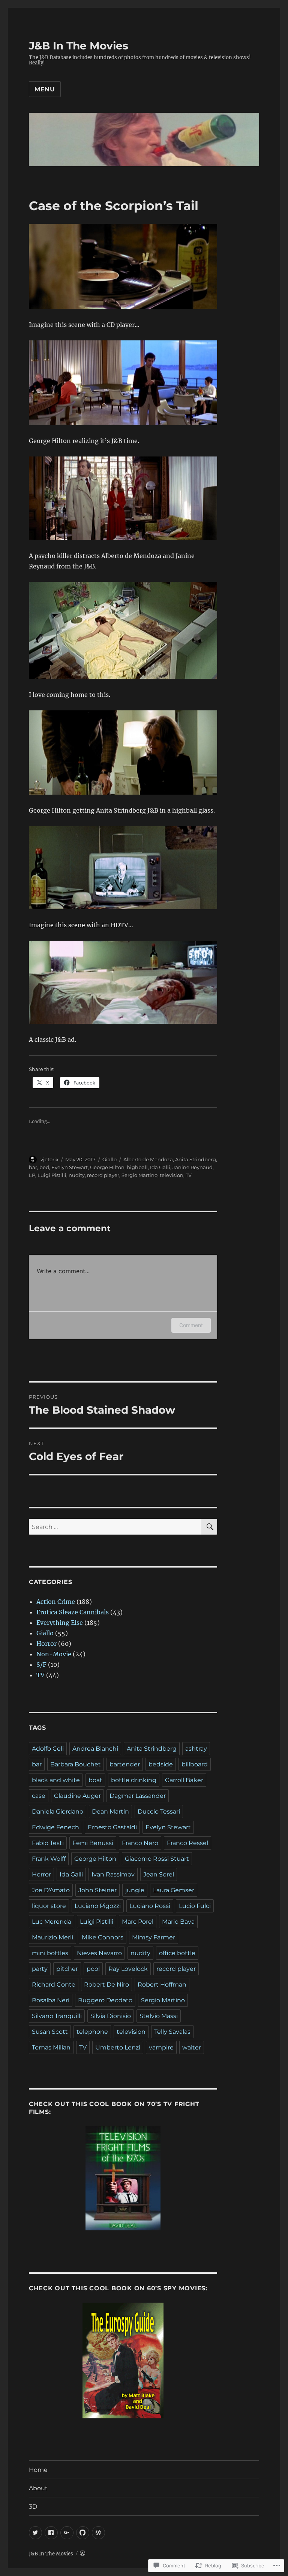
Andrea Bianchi (95, 1749)
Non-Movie (54, 1654)
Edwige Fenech (55, 1827)
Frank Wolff (49, 1859)
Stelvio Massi (159, 2016)
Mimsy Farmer (154, 1937)
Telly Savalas (172, 2032)
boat (95, 1780)
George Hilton (107, 1167)
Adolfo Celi (48, 1749)
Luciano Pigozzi (98, 1906)
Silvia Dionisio (111, 2016)
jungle (135, 1890)
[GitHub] (83, 2533)
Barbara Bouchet (76, 1764)
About (38, 2488)
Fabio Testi (48, 1843)
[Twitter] (35, 2533)
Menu (45, 89)
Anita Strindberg (196, 1159)
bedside (161, 1764)
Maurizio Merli (52, 1937)
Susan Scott (50, 2032)
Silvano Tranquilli (57, 2016)
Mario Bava (178, 1922)
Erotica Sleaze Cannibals (73, 1612)
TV (189, 1175)
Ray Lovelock (128, 1969)
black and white (56, 1780)
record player (103, 1175)
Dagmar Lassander (138, 1796)
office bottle (177, 1953)
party (40, 1969)
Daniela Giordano (58, 1812)
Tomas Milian (51, 2047)
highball (137, 1167)
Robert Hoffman (162, 1985)
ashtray (196, 1749)
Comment (191, 1325)
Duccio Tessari (159, 1812)
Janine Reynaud (193, 1167)
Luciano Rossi (150, 1906)
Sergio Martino (139, 1175)
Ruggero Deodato (105, 2000)
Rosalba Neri (51, 2000)
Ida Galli (160, 1167)
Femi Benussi (93, 1843)
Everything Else (60, 1623)
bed (44, 1167)
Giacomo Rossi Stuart (157, 1859)
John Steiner (97, 1890)
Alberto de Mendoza (148, 1159)
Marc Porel (138, 1922)
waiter (192, 2047)
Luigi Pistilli (52, 1175)
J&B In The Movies (79, 46)
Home (38, 2470)
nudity (77, 1175)
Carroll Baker (184, 1780)
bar (33, 1167)
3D (33, 2507)
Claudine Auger (77, 1796)
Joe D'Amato (51, 1890)
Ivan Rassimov (113, 1874)
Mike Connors (103, 1937)
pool (93, 1969)
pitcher (67, 1969)
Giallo (109, 1159)
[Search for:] (115, 1527)
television (172, 1175)
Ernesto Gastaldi (112, 1827)
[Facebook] (51, 2533)
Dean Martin (110, 1812)
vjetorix (49, 1159)
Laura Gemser (174, 1890)
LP (32, 1175)
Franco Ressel (187, 1843)
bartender (125, 1764)
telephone (92, 2032)
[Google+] (67, 2533)
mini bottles (50, 1953)
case (39, 1796)
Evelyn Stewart (70, 1167)
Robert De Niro (106, 1985)
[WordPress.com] (98, 2533)
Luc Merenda (52, 1922)
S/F (41, 1665)
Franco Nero (140, 1843)
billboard (195, 1764)
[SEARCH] (209, 1527)
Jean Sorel (159, 1874)
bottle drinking (134, 1780)
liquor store (49, 1906)
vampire (161, 2047)
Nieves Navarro (99, 1953)
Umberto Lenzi (118, 2047)
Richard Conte (54, 1985)
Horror (46, 1644)
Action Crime (56, 1602)
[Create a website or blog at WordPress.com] (82, 2554)
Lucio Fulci (195, 1906)
